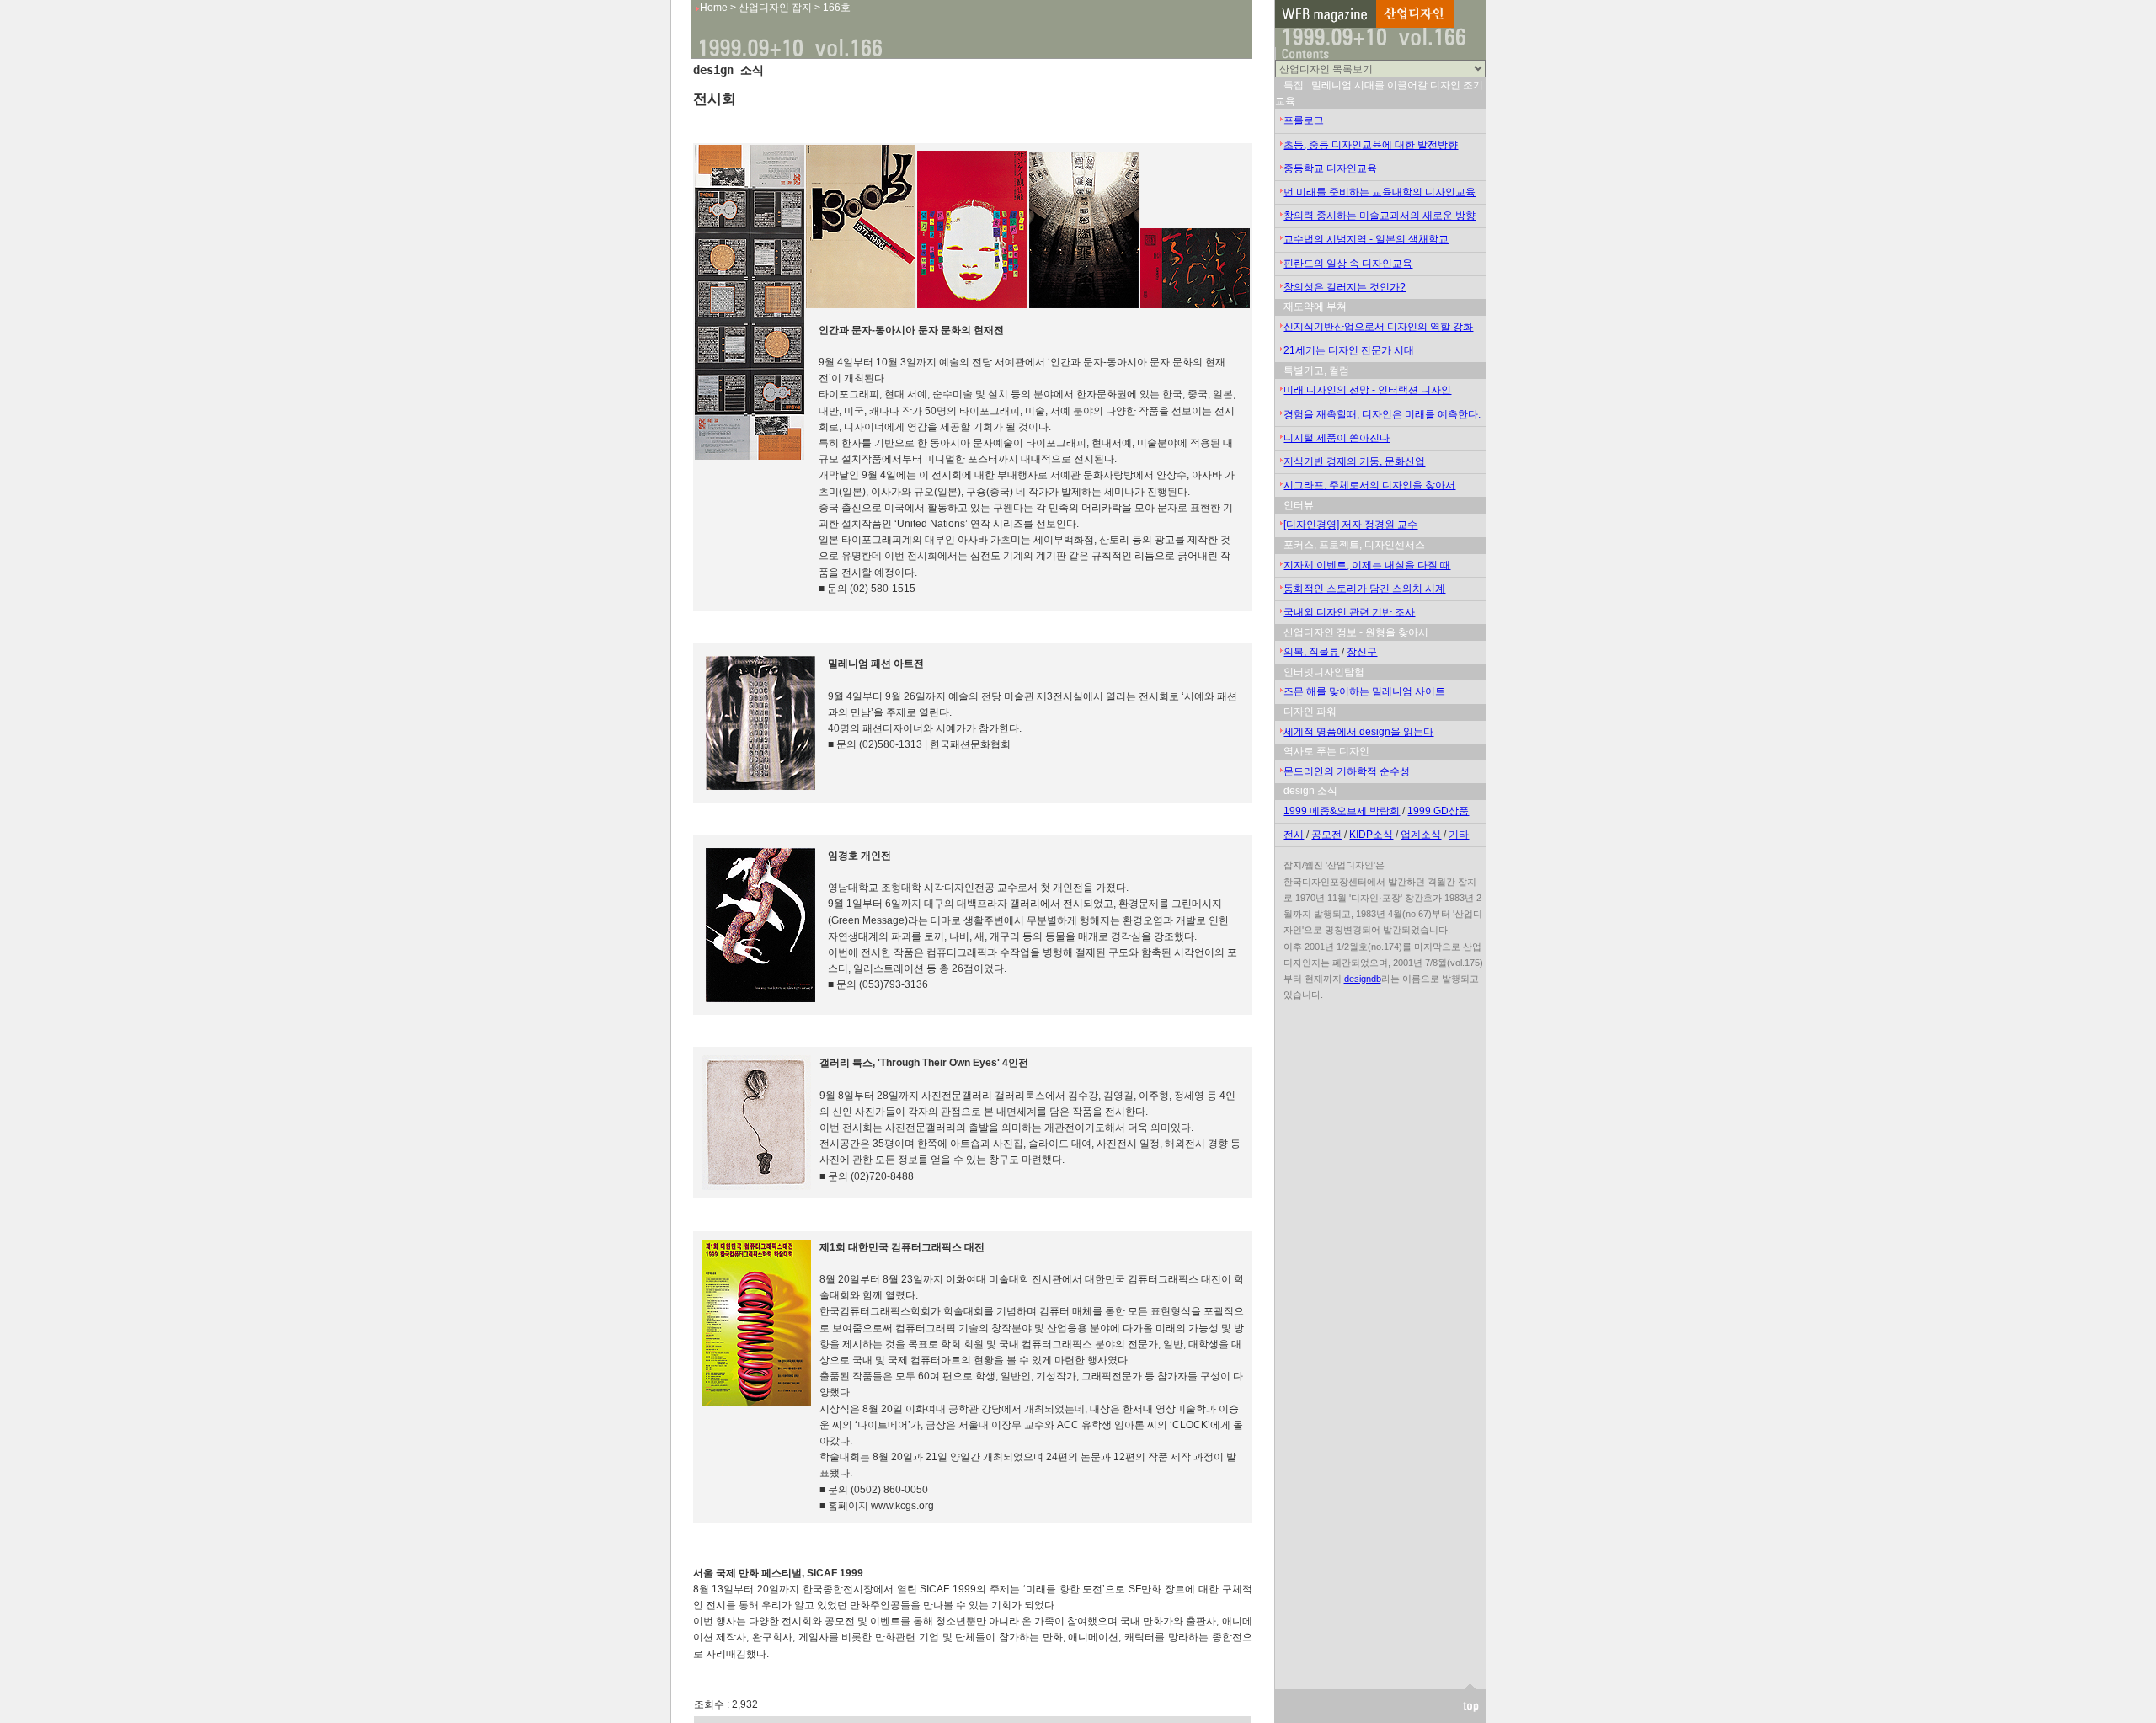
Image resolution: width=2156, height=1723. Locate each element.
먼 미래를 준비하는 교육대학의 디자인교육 (1380, 192)
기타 (1459, 835)
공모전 (1326, 835)
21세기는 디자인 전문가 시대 (1349, 350)
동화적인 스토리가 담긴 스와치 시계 (1364, 589)
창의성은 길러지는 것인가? (1345, 287)
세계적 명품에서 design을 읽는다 (1358, 732)
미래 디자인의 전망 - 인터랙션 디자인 (1367, 390)
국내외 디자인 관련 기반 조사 (1349, 612)
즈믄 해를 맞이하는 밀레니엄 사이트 (1364, 691)
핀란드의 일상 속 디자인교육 (1348, 264)
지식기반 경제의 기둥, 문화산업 (1354, 461)
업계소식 (1421, 835)
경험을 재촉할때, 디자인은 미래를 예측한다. (1382, 414)
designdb (1363, 979)
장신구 (1362, 652)
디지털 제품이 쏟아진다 (1337, 438)
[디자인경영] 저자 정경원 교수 (1350, 525)
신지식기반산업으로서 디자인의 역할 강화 (1378, 327)
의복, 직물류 (1311, 652)
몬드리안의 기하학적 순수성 (1347, 771)
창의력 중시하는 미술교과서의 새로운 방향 (1380, 216)
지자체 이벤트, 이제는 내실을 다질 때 (1367, 565)
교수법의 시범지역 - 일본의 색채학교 (1366, 239)
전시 (1294, 835)
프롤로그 (1304, 120)
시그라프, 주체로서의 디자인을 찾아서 (1369, 485)
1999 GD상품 (1438, 811)
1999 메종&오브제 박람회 (1342, 811)
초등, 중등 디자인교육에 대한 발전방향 (1371, 145)
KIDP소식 (1371, 835)
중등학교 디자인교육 (1330, 168)
